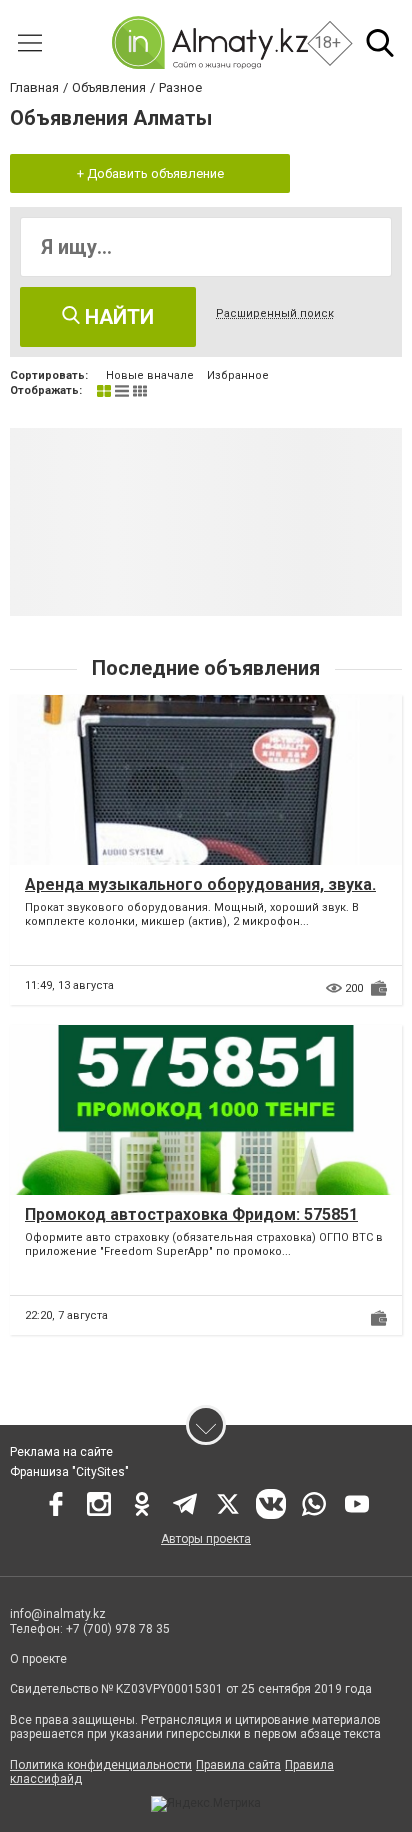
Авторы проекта (206, 1539)
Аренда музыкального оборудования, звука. (200, 884)
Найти (117, 317)
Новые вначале (150, 375)
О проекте (40, 1659)
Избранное (238, 375)
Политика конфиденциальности (101, 1765)
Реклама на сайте (61, 1452)
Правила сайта (238, 1765)
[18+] (209, 42)
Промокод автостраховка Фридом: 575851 (191, 1214)
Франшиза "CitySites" (69, 1472)
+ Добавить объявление (150, 173)
